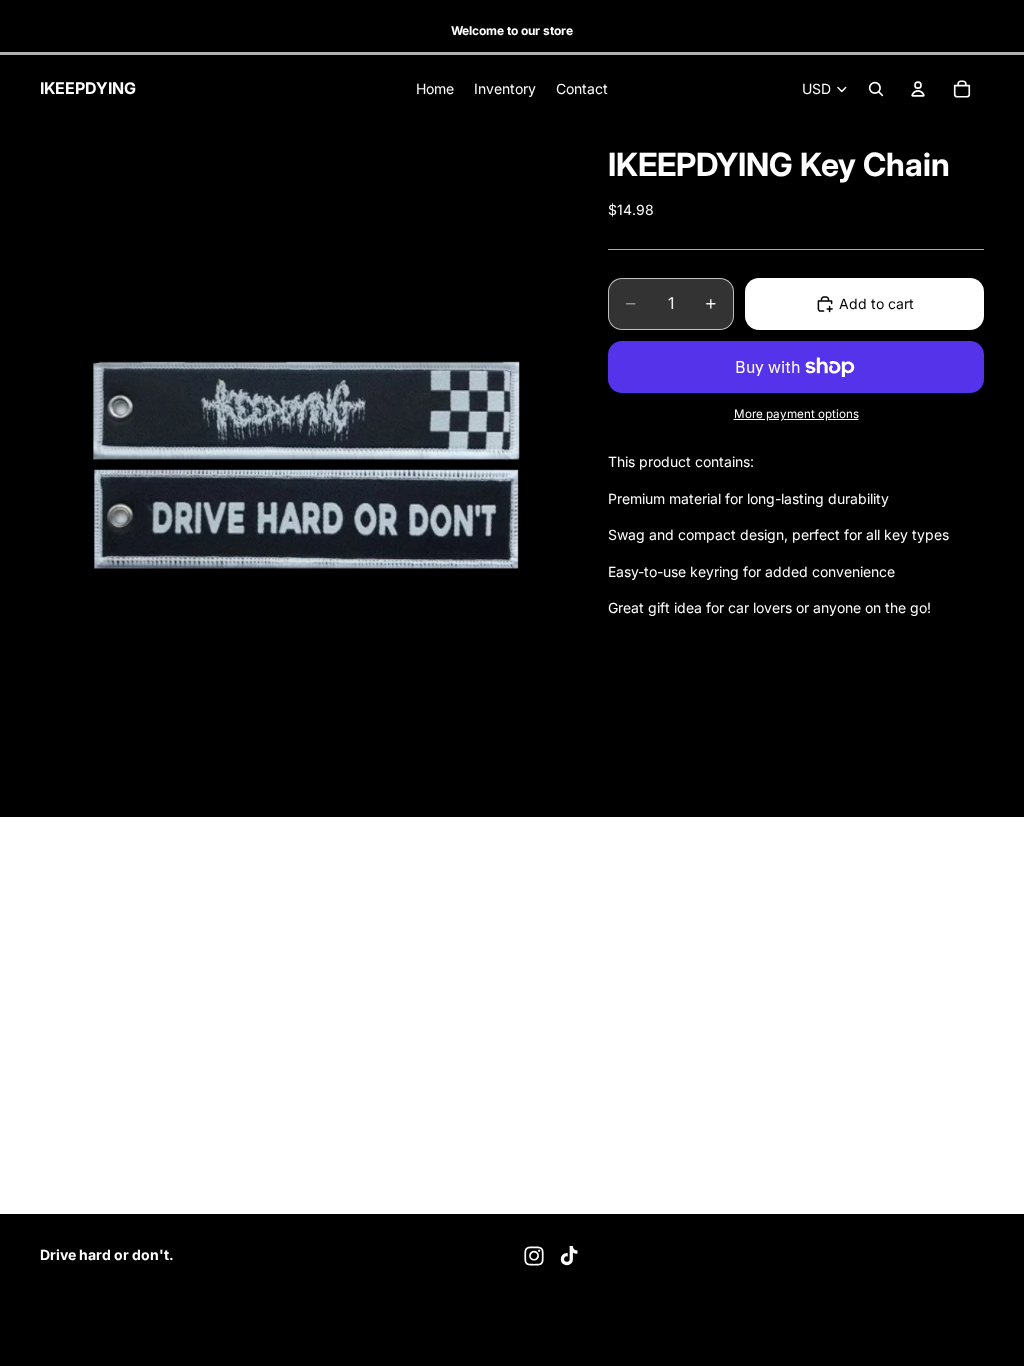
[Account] (918, 89)
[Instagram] (534, 1256)
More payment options (796, 414)
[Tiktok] (569, 1256)
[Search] (876, 89)
